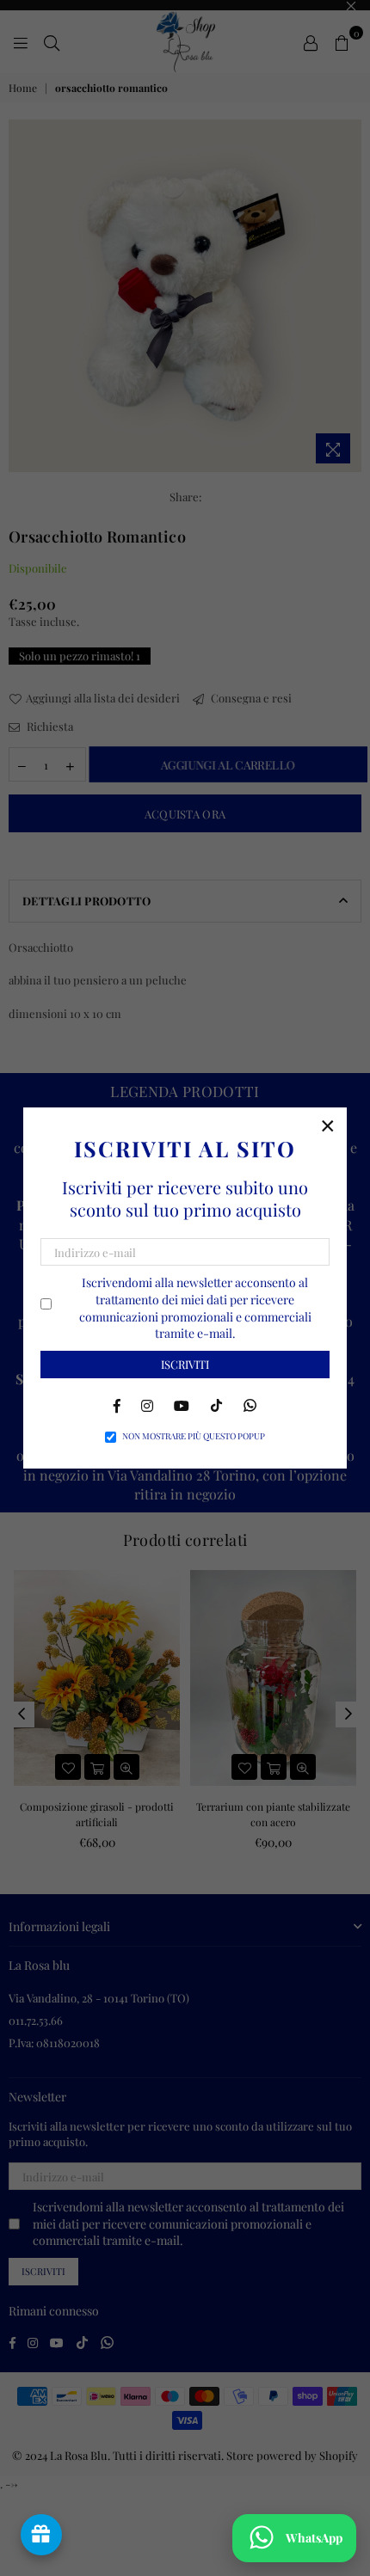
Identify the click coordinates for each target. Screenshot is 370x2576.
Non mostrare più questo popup (194, 1436)
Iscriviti (185, 1364)
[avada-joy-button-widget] (41, 2535)
